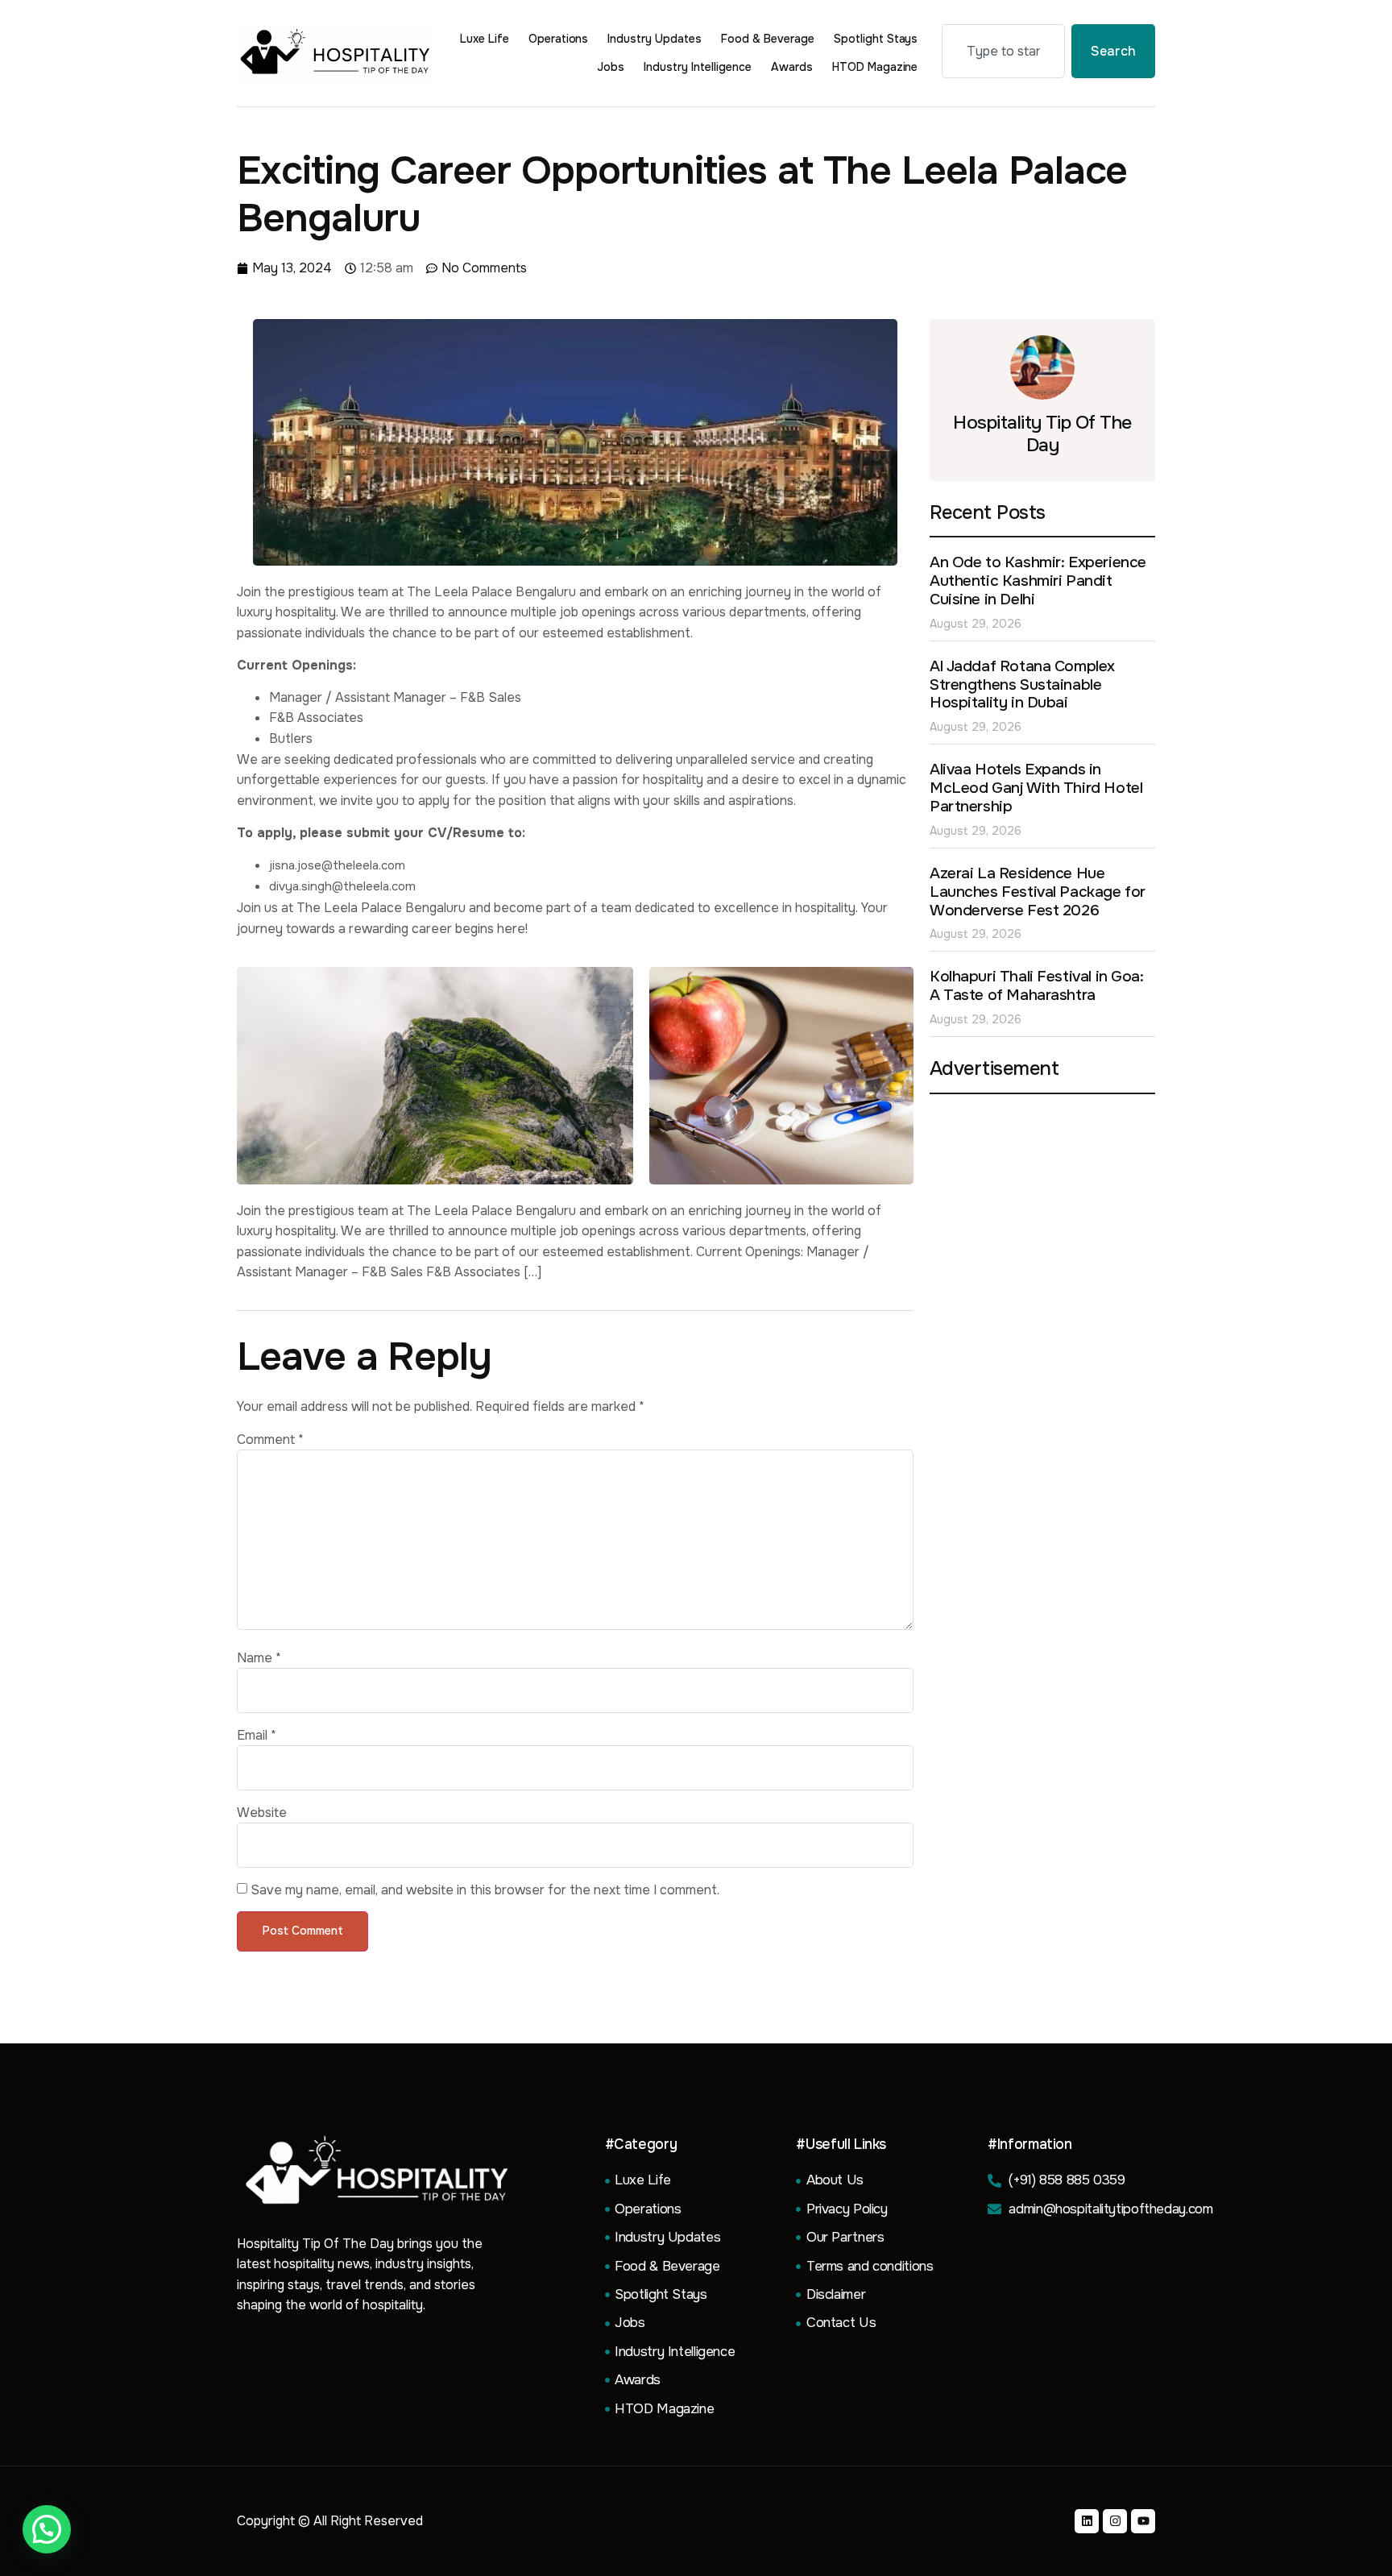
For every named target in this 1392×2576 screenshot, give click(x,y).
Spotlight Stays (876, 39)
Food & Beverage (768, 39)
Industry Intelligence (698, 67)
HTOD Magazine (875, 67)
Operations (559, 39)
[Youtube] (1143, 2521)
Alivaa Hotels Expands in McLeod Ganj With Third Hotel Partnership (1036, 788)
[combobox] (1003, 51)
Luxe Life (485, 39)
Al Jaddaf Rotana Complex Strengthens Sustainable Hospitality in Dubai (1022, 685)
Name (259, 1658)
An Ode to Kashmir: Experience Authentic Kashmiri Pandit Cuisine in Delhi (1038, 581)
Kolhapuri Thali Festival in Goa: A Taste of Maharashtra (1037, 986)
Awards (792, 67)
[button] (47, 2529)
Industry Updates (655, 39)
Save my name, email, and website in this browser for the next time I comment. (485, 1890)
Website (262, 1813)
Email (257, 1736)
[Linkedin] (1087, 2521)
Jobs (611, 67)
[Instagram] (1115, 2521)
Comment (270, 1440)
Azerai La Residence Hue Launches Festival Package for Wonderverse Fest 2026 (1038, 892)
